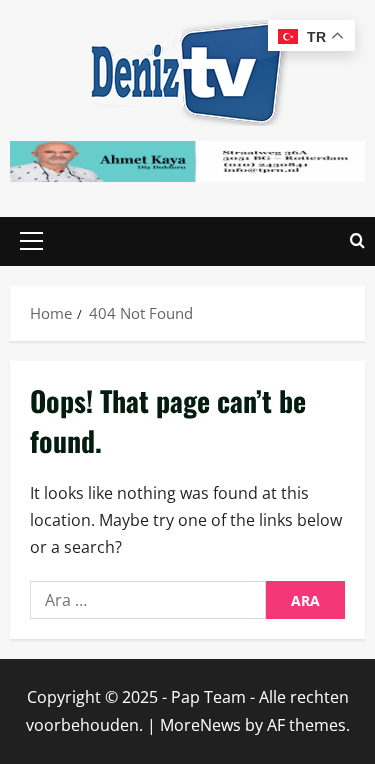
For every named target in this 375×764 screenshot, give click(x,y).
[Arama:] (148, 600)
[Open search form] (357, 241)
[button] (31, 241)
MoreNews (200, 725)
